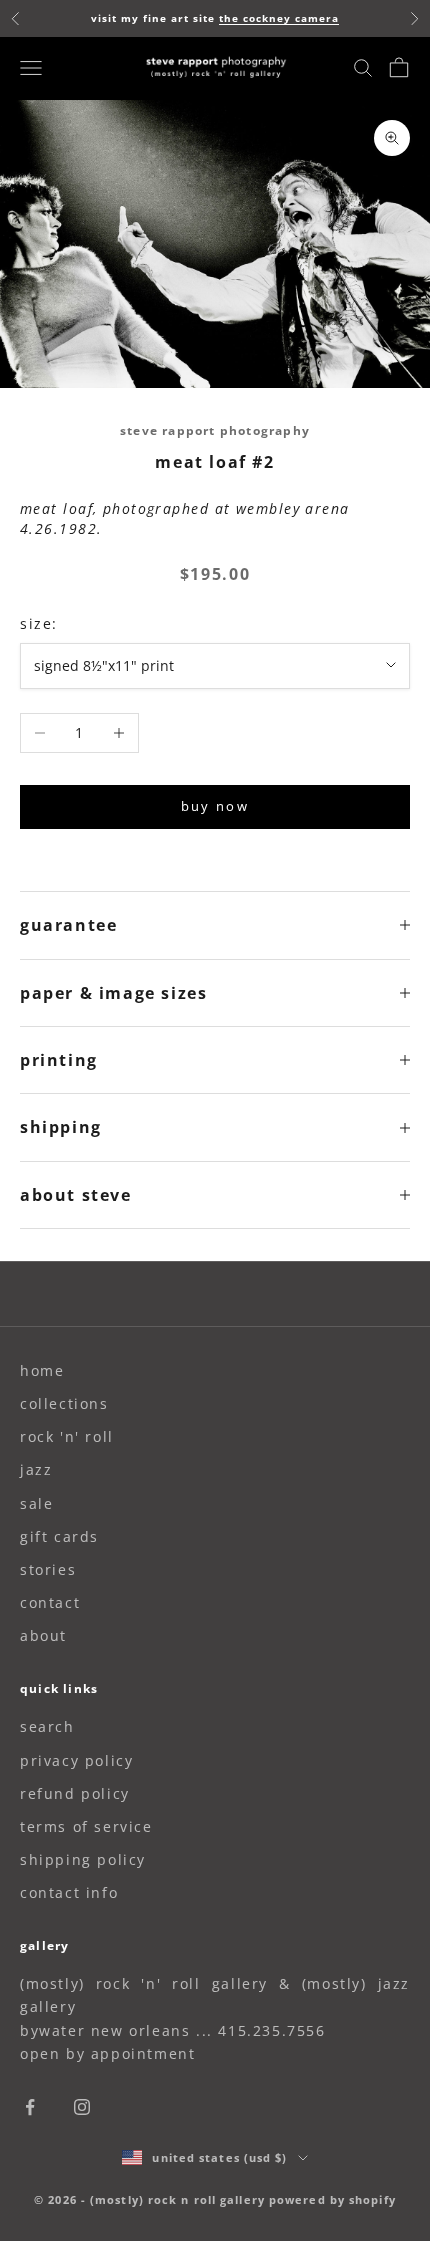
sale (36, 1503)
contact (50, 1602)
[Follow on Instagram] (82, 2107)
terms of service (86, 1826)
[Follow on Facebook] (30, 2107)
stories (48, 1569)
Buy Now (215, 806)
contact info (69, 1892)
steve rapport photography (215, 430)
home (42, 1370)
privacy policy (76, 1760)
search (47, 1726)
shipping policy (83, 1859)
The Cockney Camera (279, 18)
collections (64, 1403)
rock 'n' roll (67, 1436)
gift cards (59, 1536)
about (43, 1635)
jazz (36, 1469)
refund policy (75, 1793)
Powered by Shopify (332, 2199)
